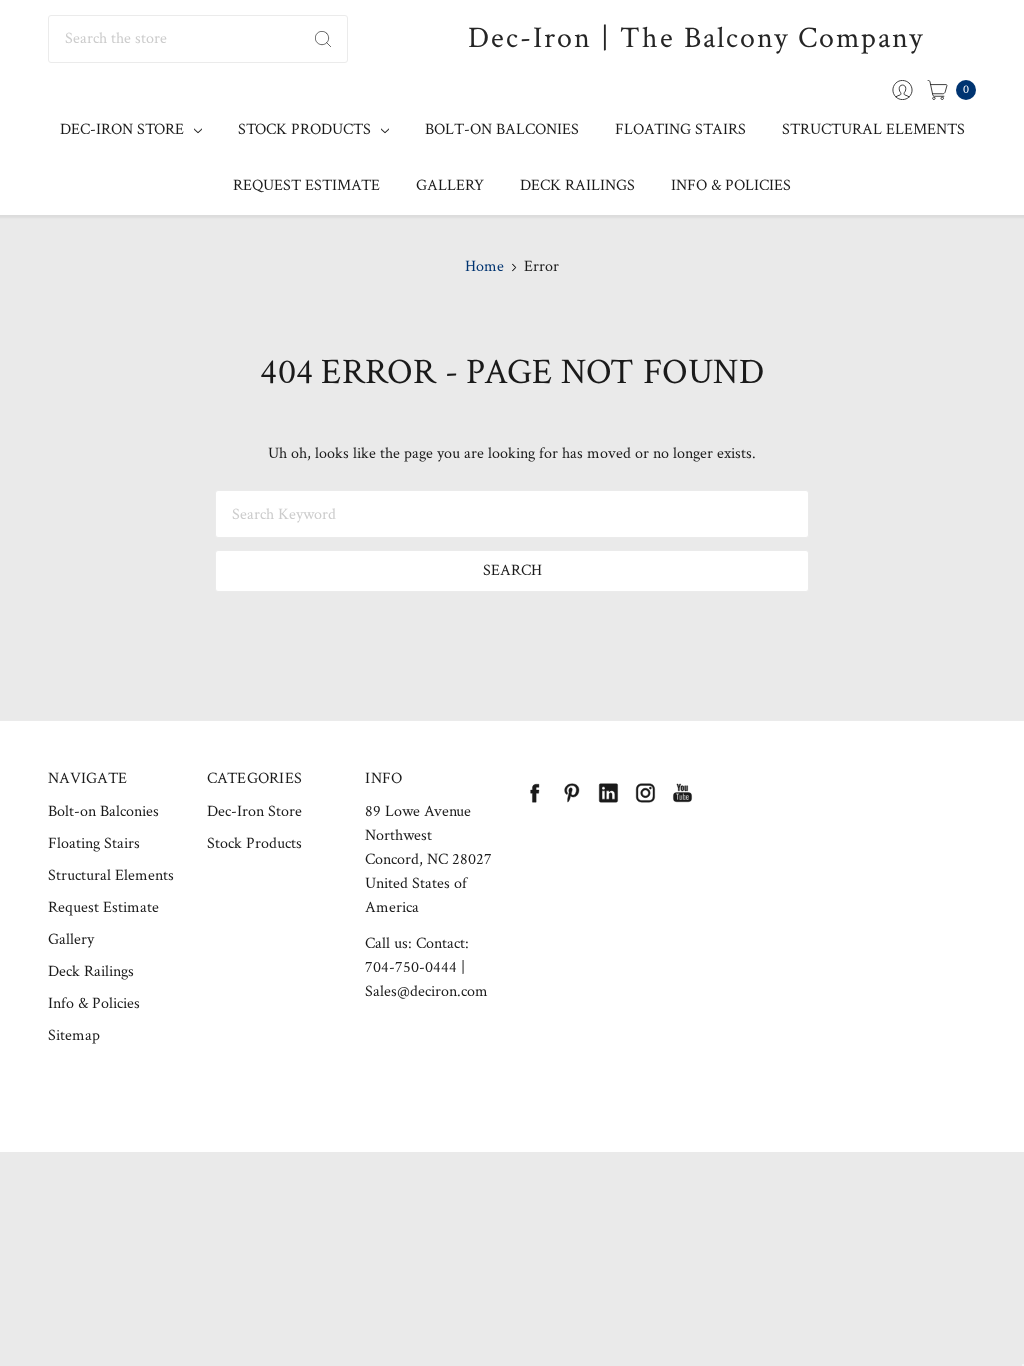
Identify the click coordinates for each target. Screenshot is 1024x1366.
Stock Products (306, 129)
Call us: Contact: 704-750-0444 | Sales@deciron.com (426, 967)
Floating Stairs (680, 129)
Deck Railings (577, 185)
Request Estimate (306, 185)
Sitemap (74, 1035)
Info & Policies (731, 185)
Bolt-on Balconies (502, 129)
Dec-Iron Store (124, 129)
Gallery (450, 185)
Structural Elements (873, 129)
